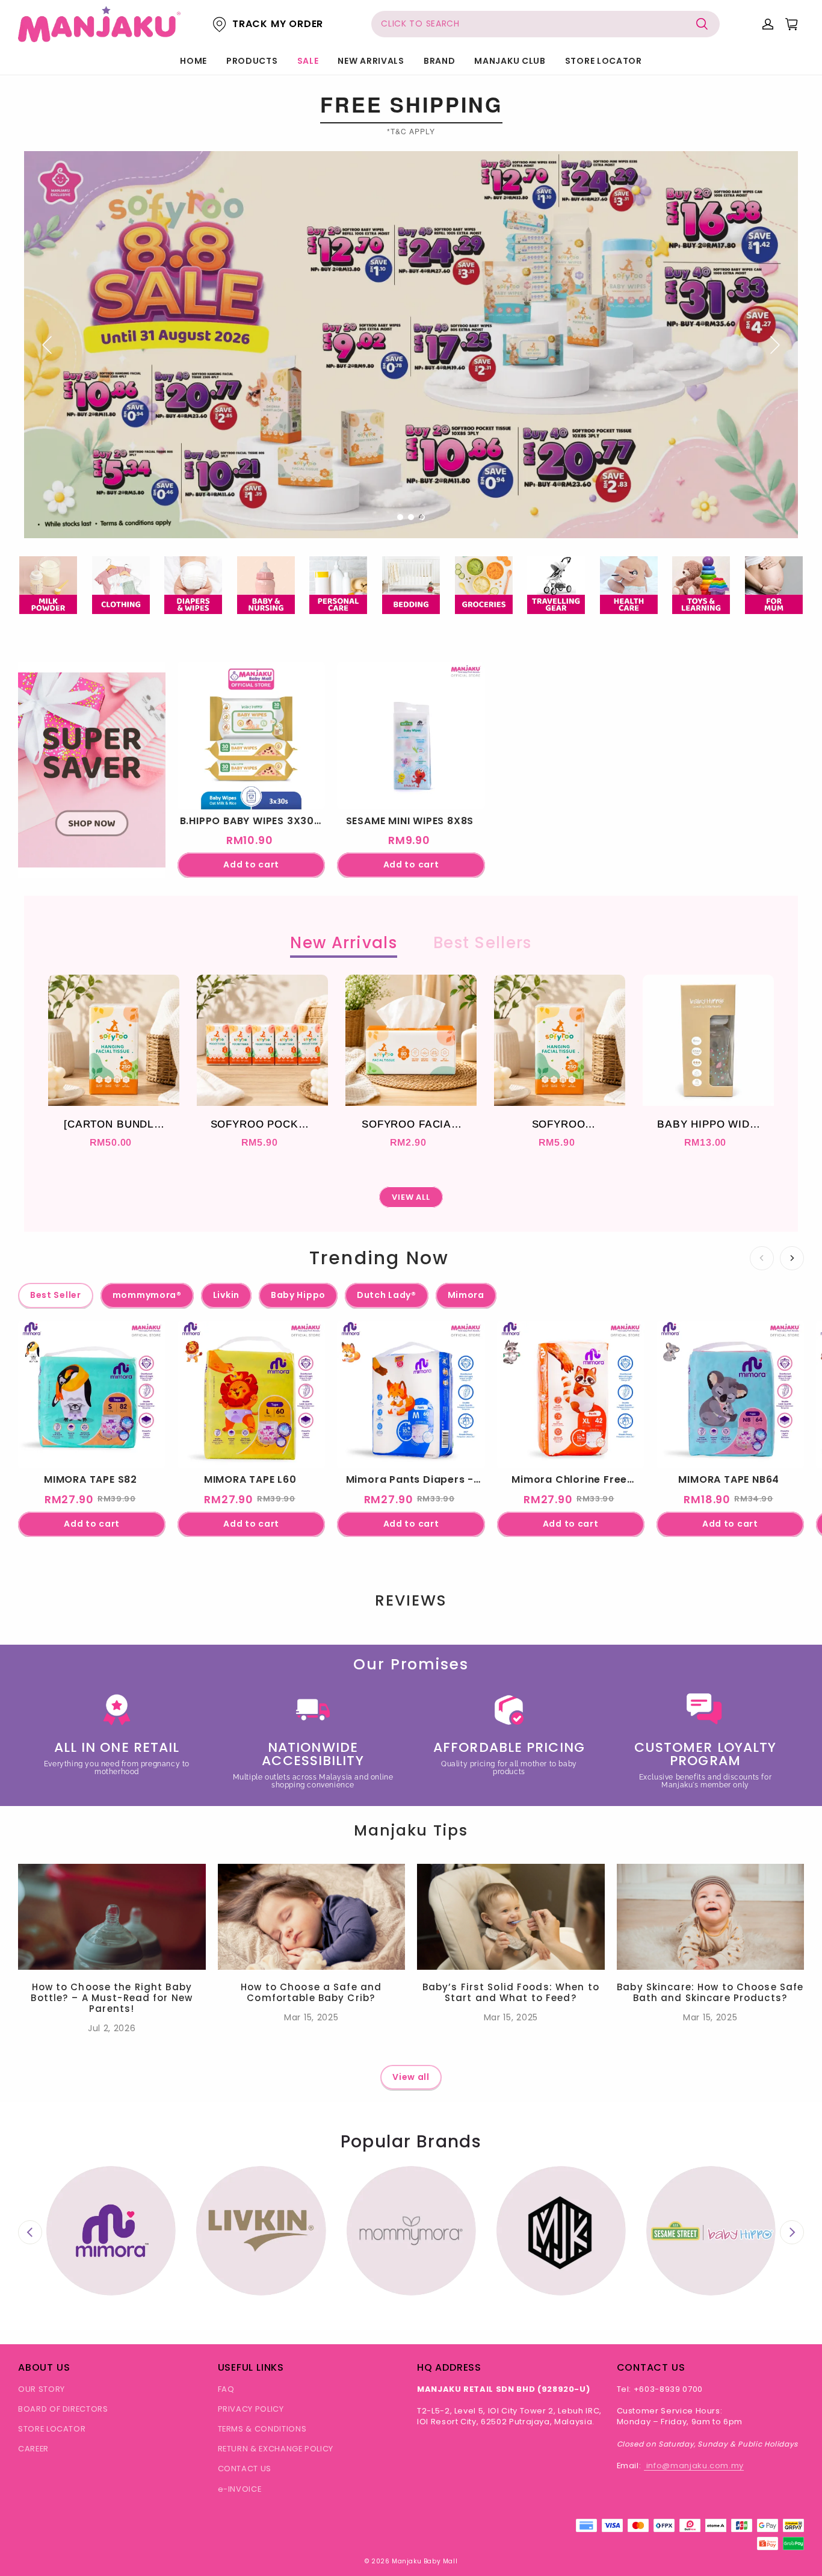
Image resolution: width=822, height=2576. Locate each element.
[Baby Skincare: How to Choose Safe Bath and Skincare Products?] (711, 1916)
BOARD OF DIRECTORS (63, 2409)
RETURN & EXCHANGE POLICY (276, 2449)
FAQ (226, 2389)
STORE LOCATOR (604, 61)
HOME (193, 61)
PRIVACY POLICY (251, 2409)
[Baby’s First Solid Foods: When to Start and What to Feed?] (511, 1916)
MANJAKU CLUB (510, 61)
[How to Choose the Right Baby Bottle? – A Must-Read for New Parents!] (112, 1916)
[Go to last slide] (30, 2232)
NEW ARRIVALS (371, 61)
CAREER (33, 2449)
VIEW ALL (411, 1197)
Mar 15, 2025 (311, 2017)
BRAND (440, 61)
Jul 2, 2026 (112, 2028)
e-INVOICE (240, 2489)
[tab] (400, 517)
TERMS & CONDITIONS (262, 2429)
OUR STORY (42, 2389)
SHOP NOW (92, 838)
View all (411, 2077)
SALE (308, 61)
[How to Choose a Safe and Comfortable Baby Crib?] (312, 1916)
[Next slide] (792, 2232)
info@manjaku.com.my (694, 2466)
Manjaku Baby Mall (425, 2561)
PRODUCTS (252, 61)
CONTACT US (245, 2469)
